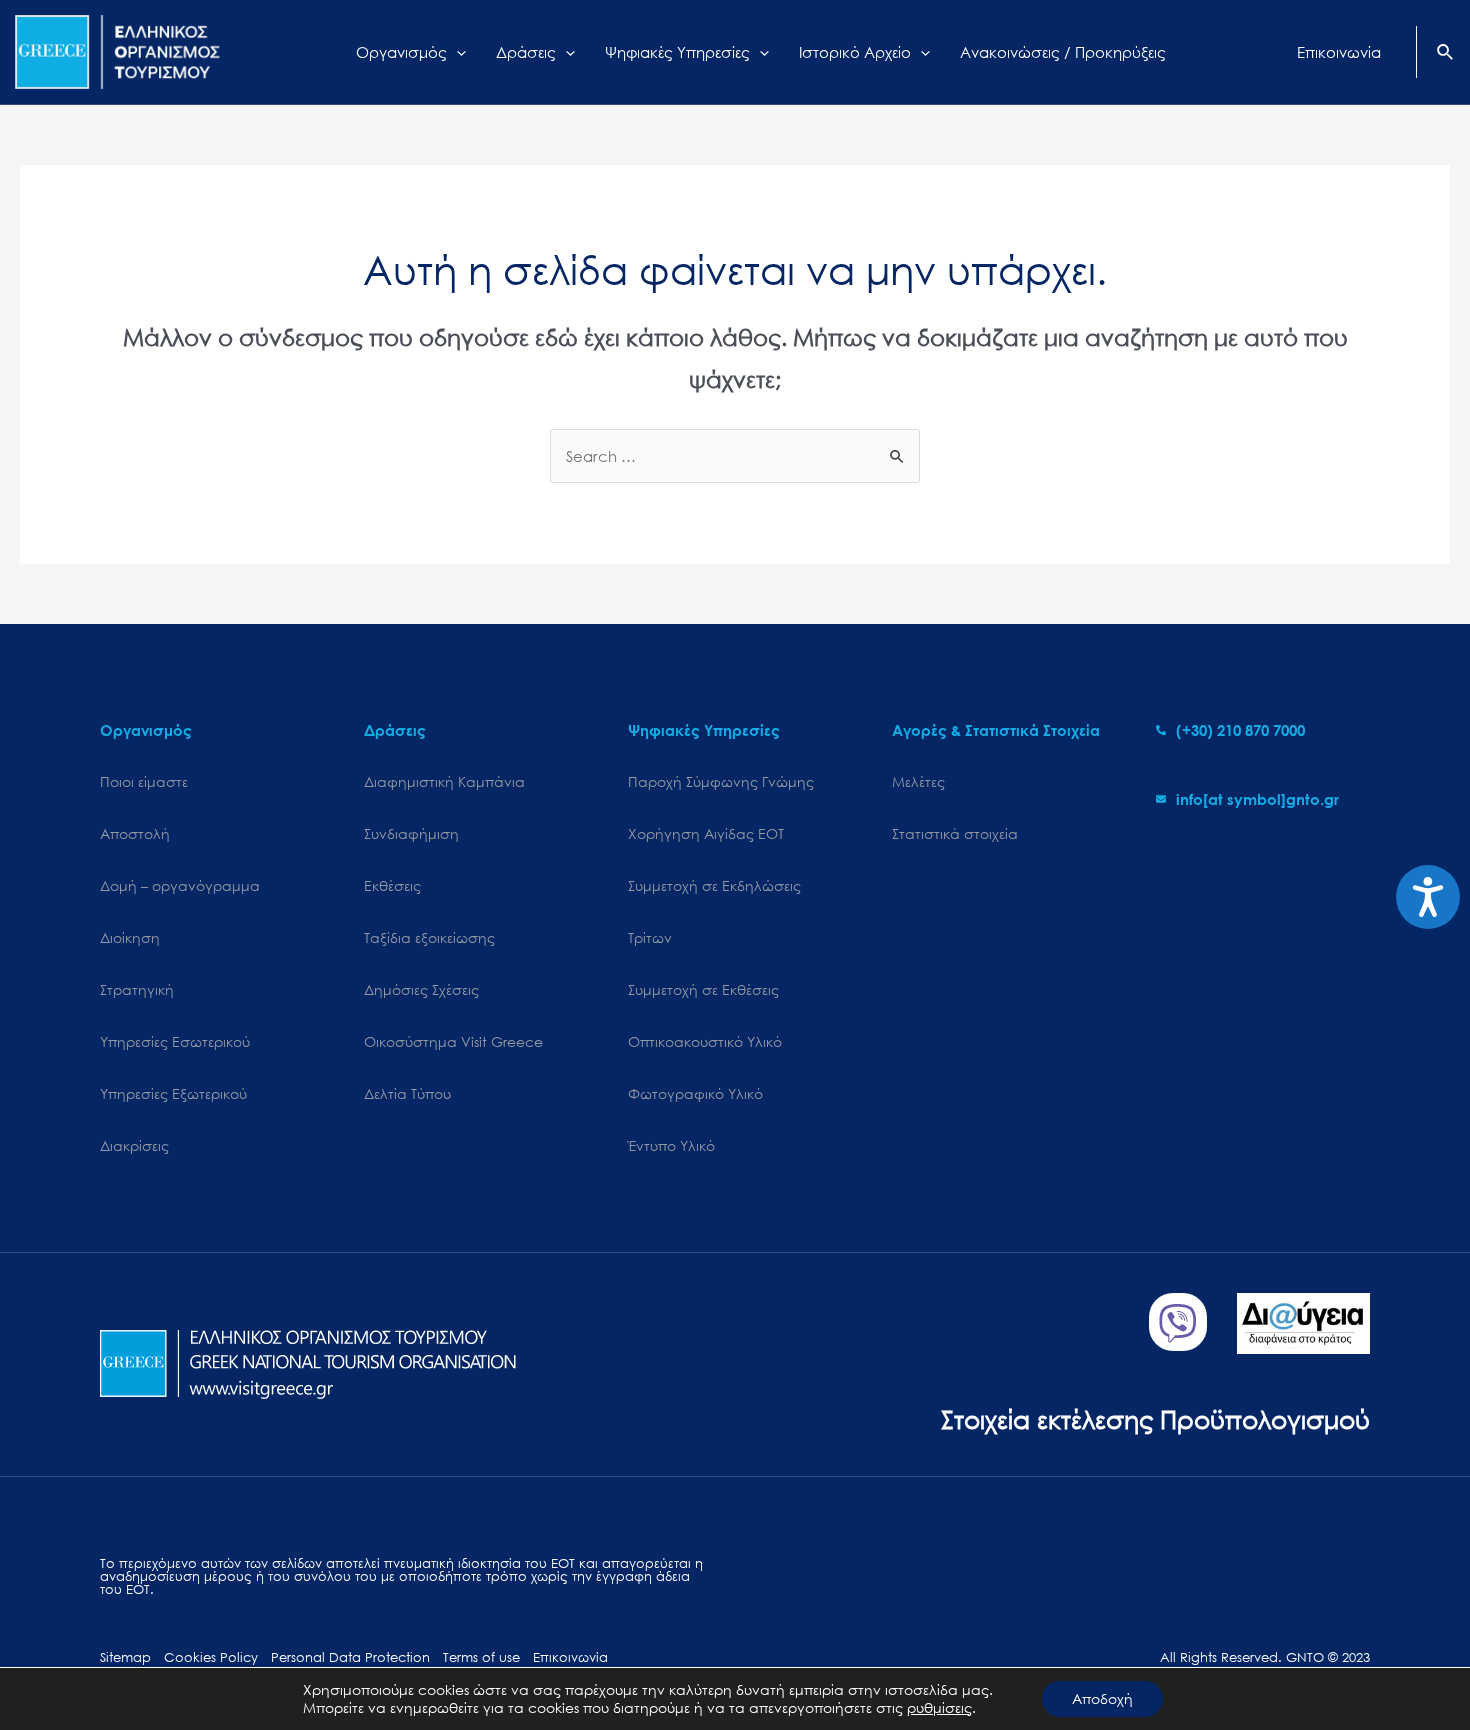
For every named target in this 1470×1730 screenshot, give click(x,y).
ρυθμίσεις (939, 1708)
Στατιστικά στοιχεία (955, 833)
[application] (456, 52)
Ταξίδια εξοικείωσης (429, 937)
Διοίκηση (130, 937)
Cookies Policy (211, 1657)
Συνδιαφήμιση (411, 833)
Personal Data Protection (350, 1657)
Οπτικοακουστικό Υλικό (705, 1041)
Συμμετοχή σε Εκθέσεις (703, 989)
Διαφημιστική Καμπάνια (444, 781)
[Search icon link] (1446, 54)
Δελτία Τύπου (407, 1093)
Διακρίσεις (134, 1145)
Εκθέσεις (392, 885)
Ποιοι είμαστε (144, 781)
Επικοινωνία (570, 1657)
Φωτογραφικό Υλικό (695, 1093)
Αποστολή (135, 833)
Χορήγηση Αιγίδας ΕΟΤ (706, 833)
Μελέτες (918, 781)
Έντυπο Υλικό (671, 1145)
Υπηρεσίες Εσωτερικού (175, 1041)
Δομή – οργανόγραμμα (180, 885)
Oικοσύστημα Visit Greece (453, 1041)
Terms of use (481, 1657)
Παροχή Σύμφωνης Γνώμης (721, 781)
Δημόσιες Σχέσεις (421, 989)
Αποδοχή (1102, 1698)
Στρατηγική (137, 989)
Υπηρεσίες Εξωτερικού (173, 1093)
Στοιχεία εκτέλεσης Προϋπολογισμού (1155, 1418)
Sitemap (125, 1657)
